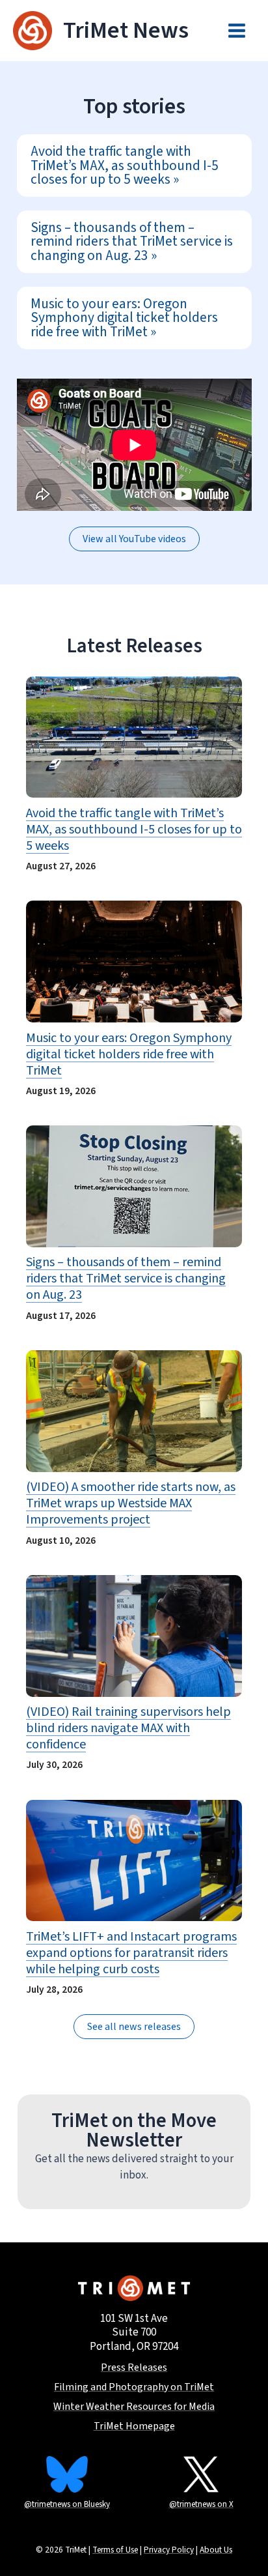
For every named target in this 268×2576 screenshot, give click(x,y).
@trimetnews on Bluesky (67, 2504)
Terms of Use (115, 2550)
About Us (216, 2550)
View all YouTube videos (134, 539)
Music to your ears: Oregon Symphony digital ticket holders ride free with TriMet (124, 318)
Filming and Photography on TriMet (134, 2387)
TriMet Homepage (134, 2426)
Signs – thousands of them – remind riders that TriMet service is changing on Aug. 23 (132, 242)
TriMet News (126, 30)
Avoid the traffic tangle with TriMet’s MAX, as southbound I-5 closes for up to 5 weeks (125, 166)
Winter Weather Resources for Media (134, 2407)
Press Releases (134, 2368)
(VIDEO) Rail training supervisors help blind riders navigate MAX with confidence (128, 1729)
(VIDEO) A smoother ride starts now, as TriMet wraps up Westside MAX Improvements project (131, 1504)
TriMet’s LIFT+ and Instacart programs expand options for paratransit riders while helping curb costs (131, 1953)
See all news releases (134, 2027)
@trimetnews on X (201, 2504)
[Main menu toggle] (237, 31)
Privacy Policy (169, 2550)
